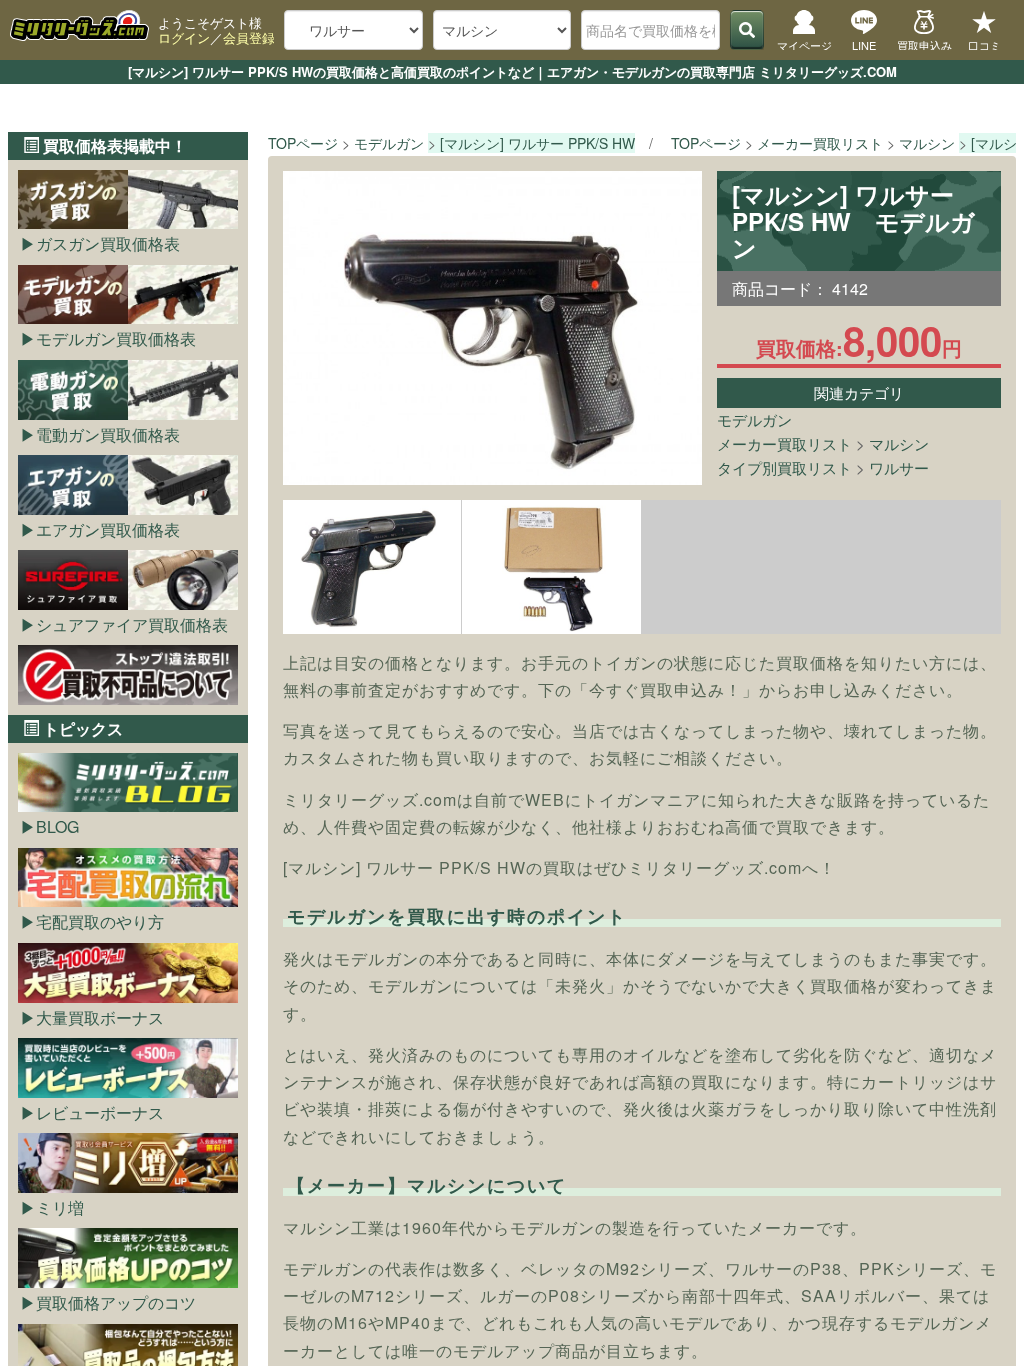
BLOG (57, 826)
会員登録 (249, 37)
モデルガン (754, 419)
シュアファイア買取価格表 (132, 624)
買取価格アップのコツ (116, 1302)
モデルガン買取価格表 (116, 338)
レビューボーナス (100, 1112)
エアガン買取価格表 (108, 529)
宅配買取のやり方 (100, 921)
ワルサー (899, 467)
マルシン (899, 443)
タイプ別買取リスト (784, 467)
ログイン (184, 37)
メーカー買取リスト (784, 443)
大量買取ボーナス (100, 1017)
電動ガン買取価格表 (108, 434)
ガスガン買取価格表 (108, 243)
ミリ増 (60, 1207)
